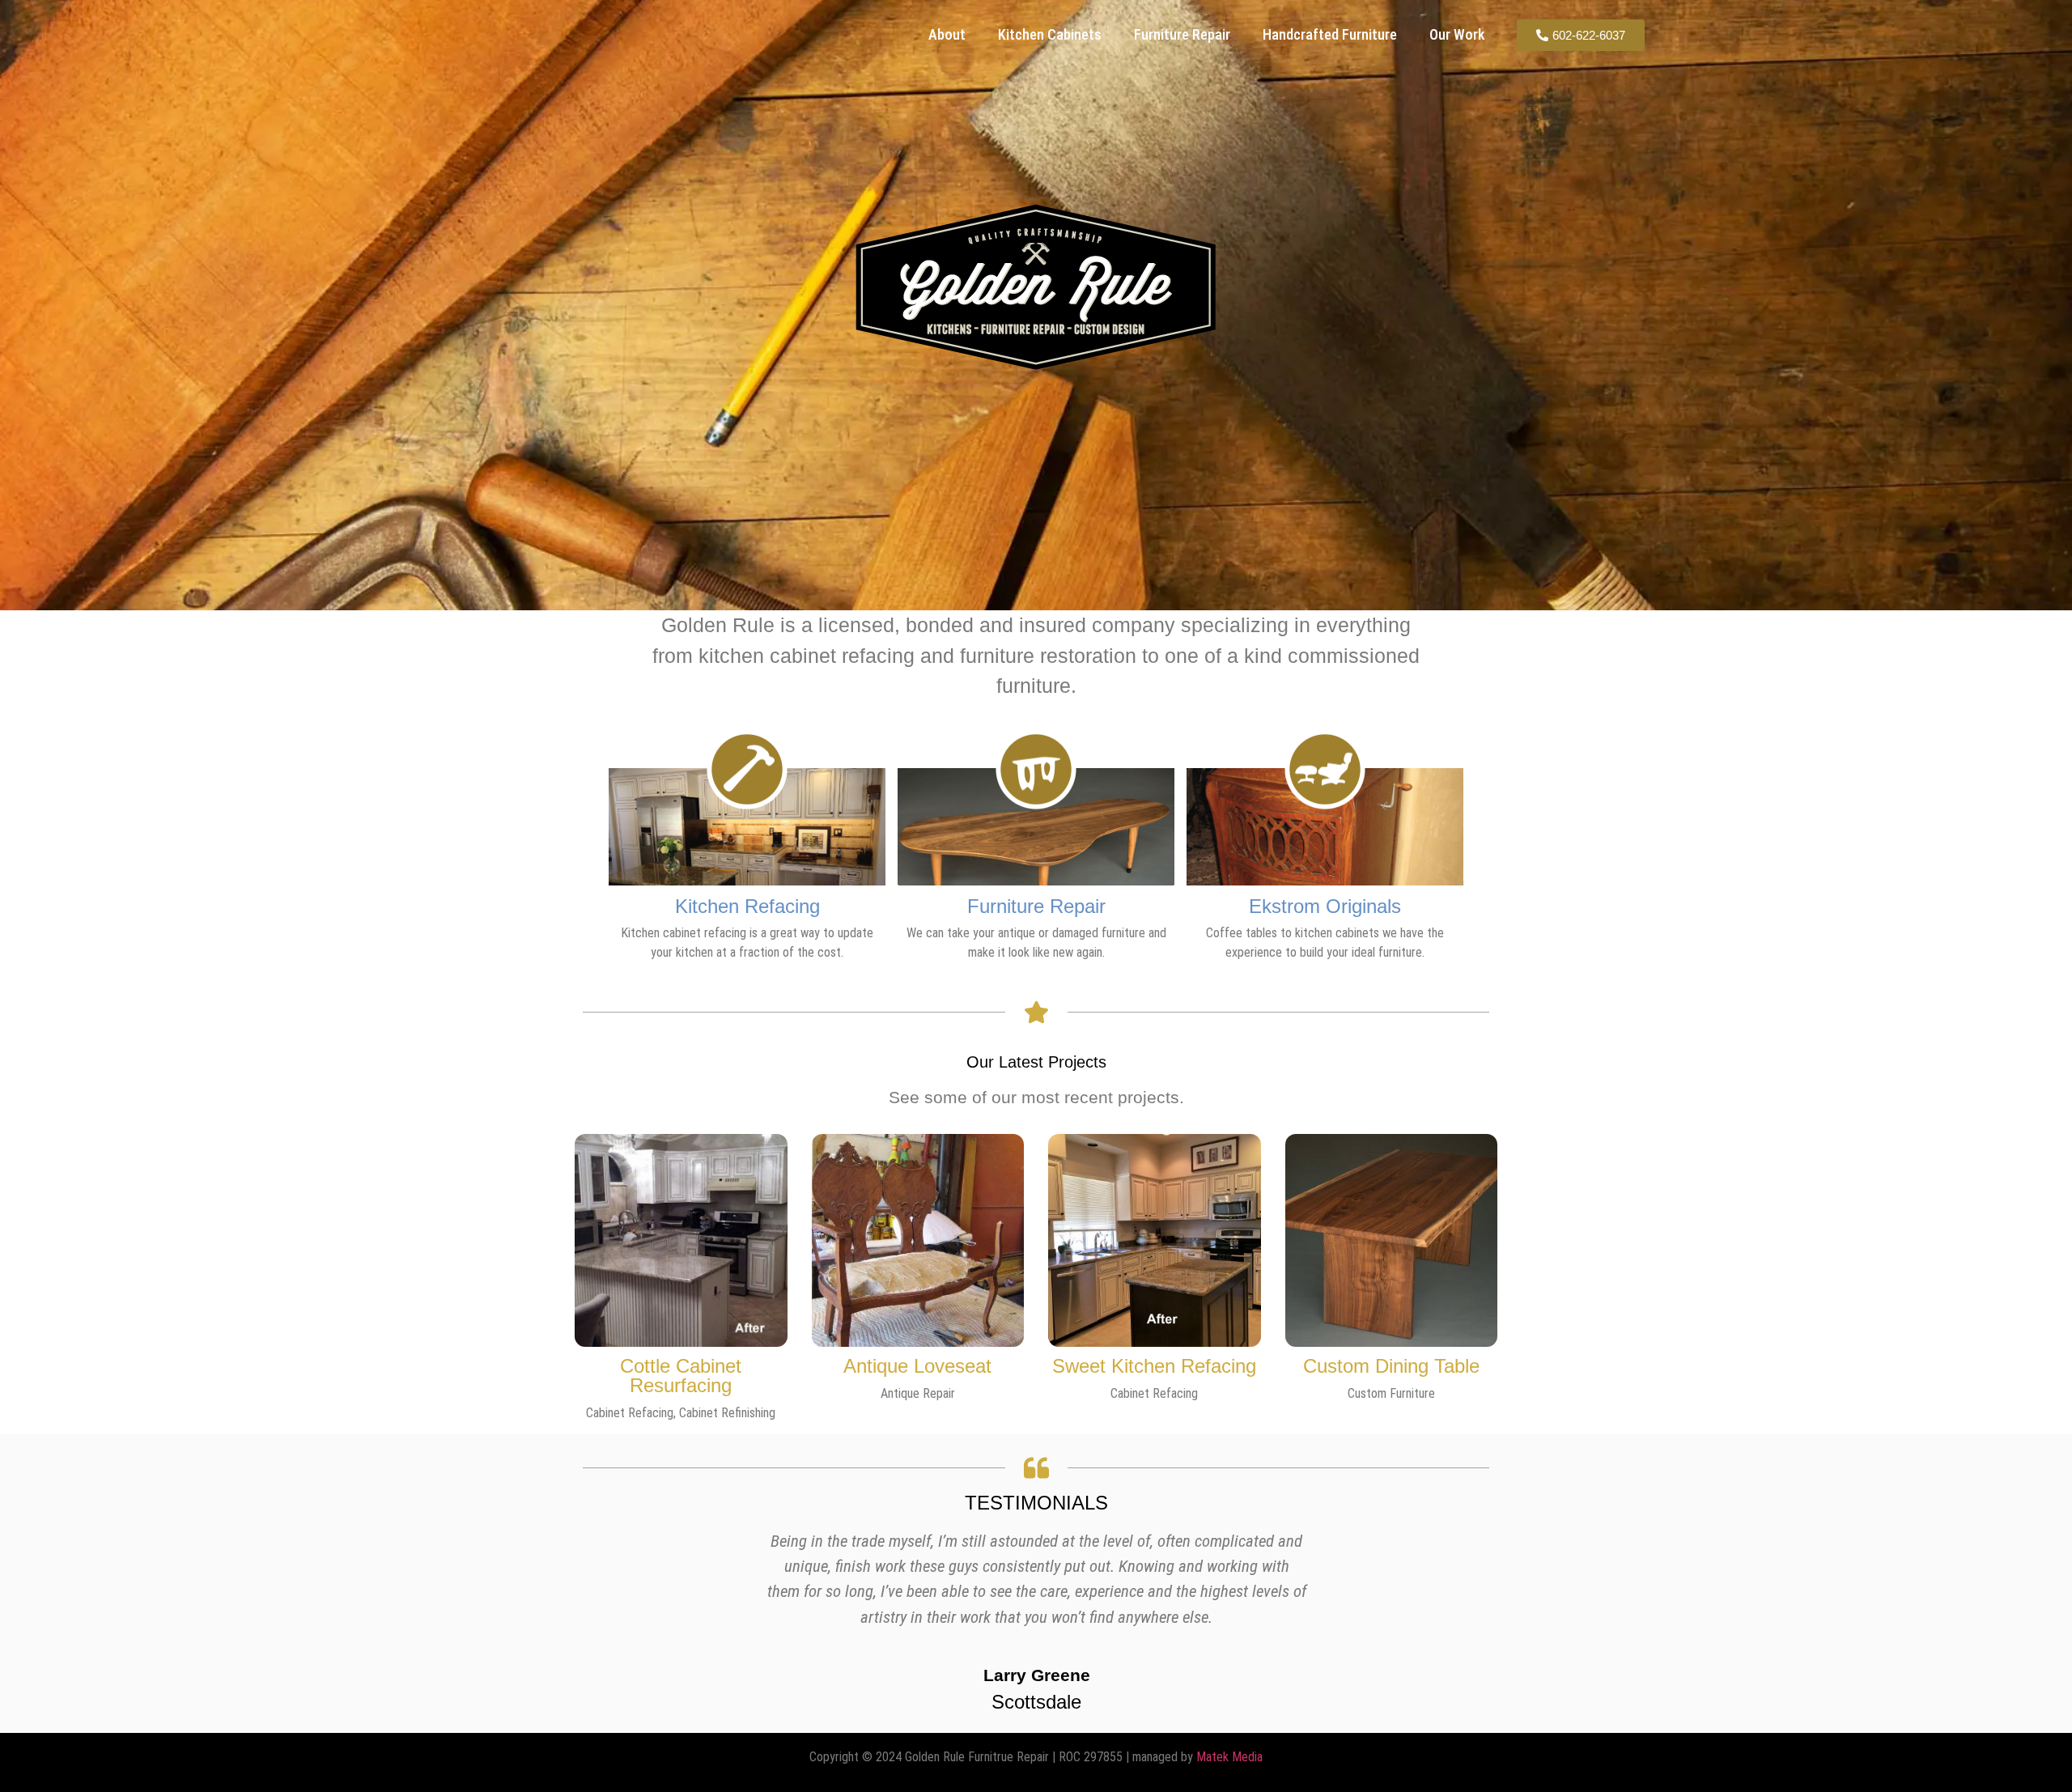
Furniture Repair (1182, 34)
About (947, 34)
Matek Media (1229, 1757)
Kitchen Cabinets (1050, 34)
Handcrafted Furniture (1330, 34)
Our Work (1457, 34)
